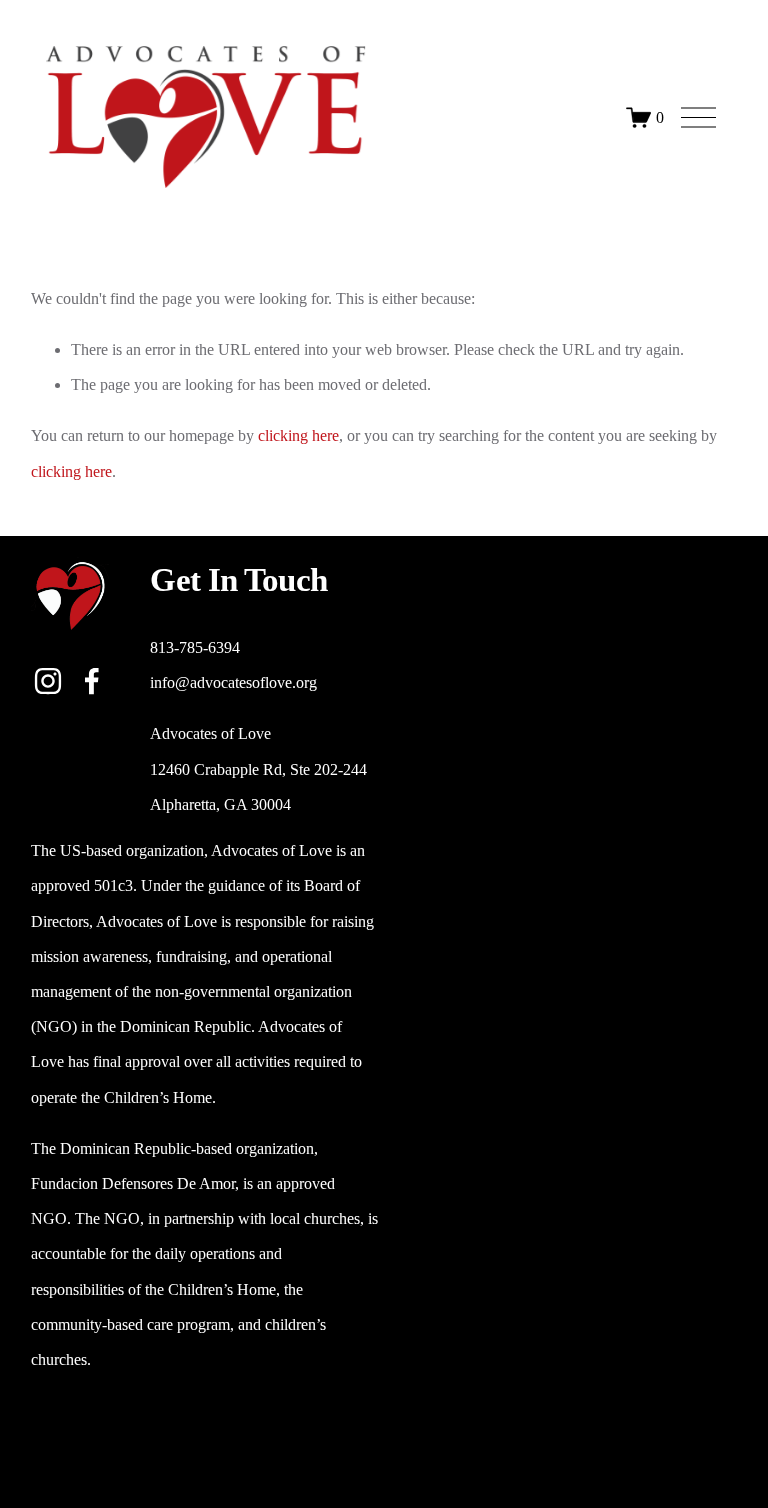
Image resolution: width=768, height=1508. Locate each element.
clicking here (298, 435)
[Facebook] (92, 681)
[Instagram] (48, 681)
